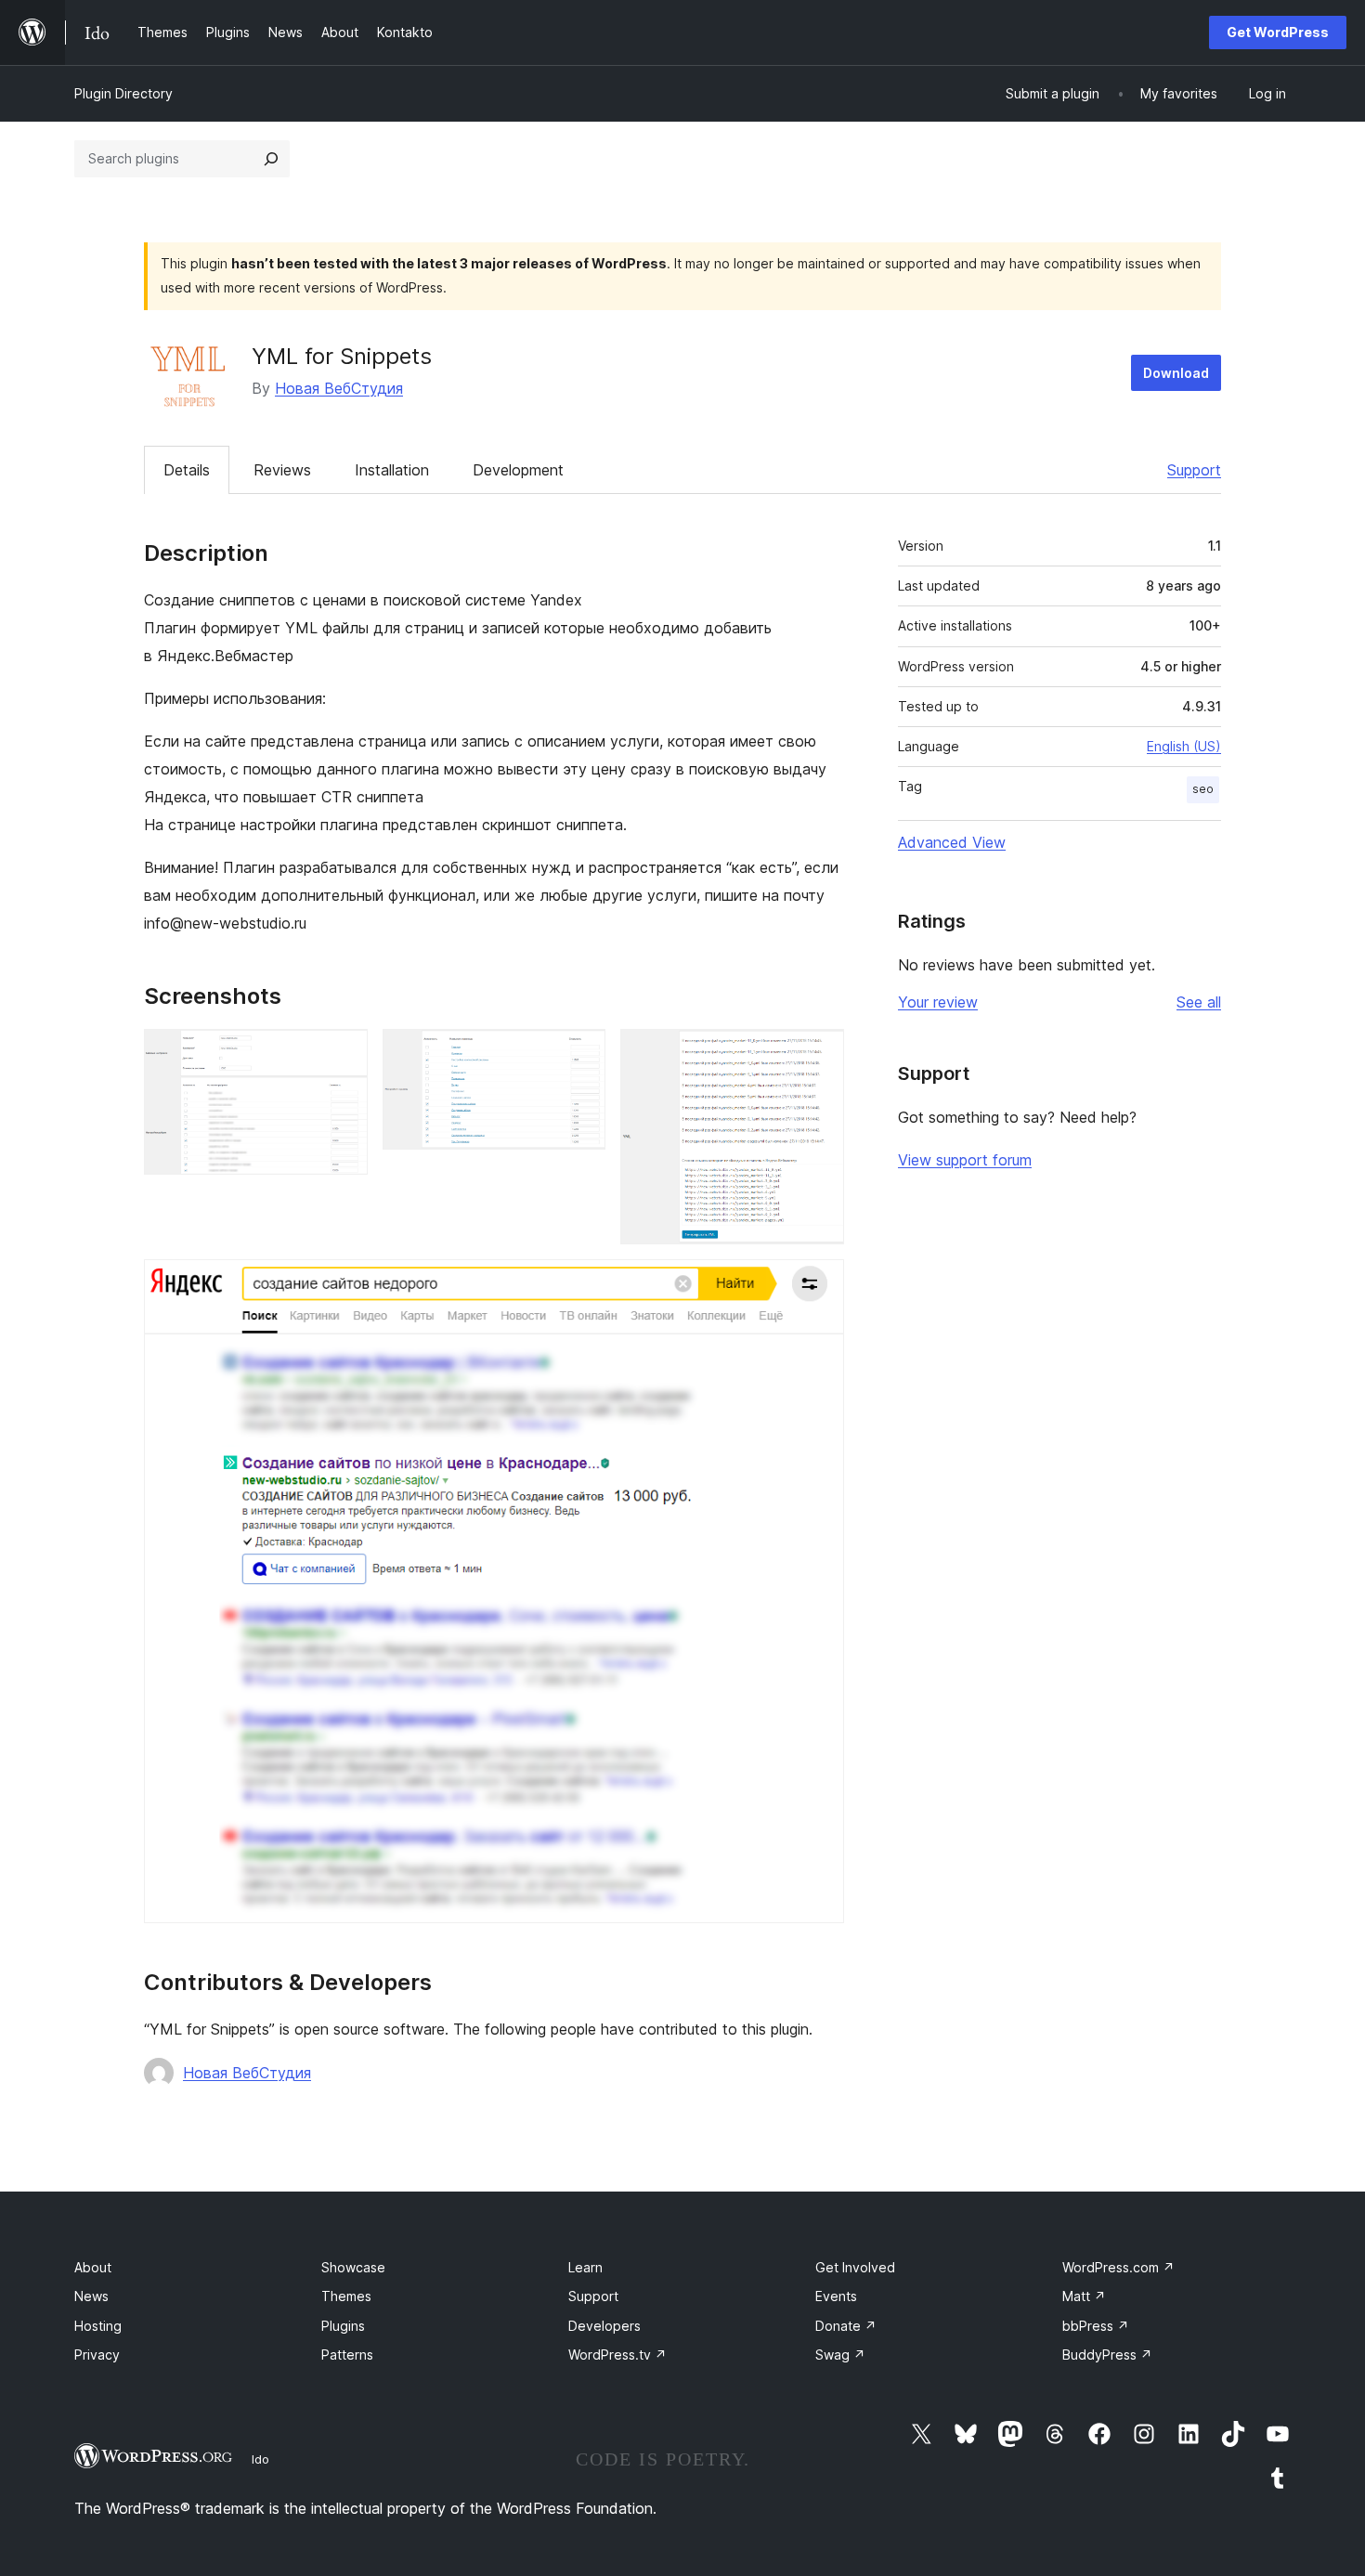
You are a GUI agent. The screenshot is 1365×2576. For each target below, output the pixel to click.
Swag (840, 2355)
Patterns (347, 2355)
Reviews (282, 470)
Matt (1084, 2296)
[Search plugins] (271, 159)
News (91, 2296)
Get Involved (855, 2267)
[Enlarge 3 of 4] (819, 1054)
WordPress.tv (617, 2355)
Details (187, 470)
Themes (346, 2296)
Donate (846, 2326)
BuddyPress (1107, 2355)
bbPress (1096, 2326)
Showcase (353, 2267)
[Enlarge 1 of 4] (343, 1054)
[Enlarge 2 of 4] (580, 1054)
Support (1194, 470)
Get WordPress (1278, 32)
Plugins (343, 2326)
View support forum (965, 1160)
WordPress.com (1118, 2267)
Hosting (98, 2326)
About (93, 2267)
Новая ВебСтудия (339, 388)
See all (1199, 1002)
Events (836, 2296)
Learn (585, 2267)
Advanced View (952, 842)
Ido (260, 2459)
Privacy (97, 2355)
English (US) (1184, 746)
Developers (604, 2326)
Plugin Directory (123, 93)
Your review (938, 1002)
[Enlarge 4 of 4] (819, 1284)
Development (518, 470)
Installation (392, 470)
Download (1176, 373)
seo (1203, 789)
